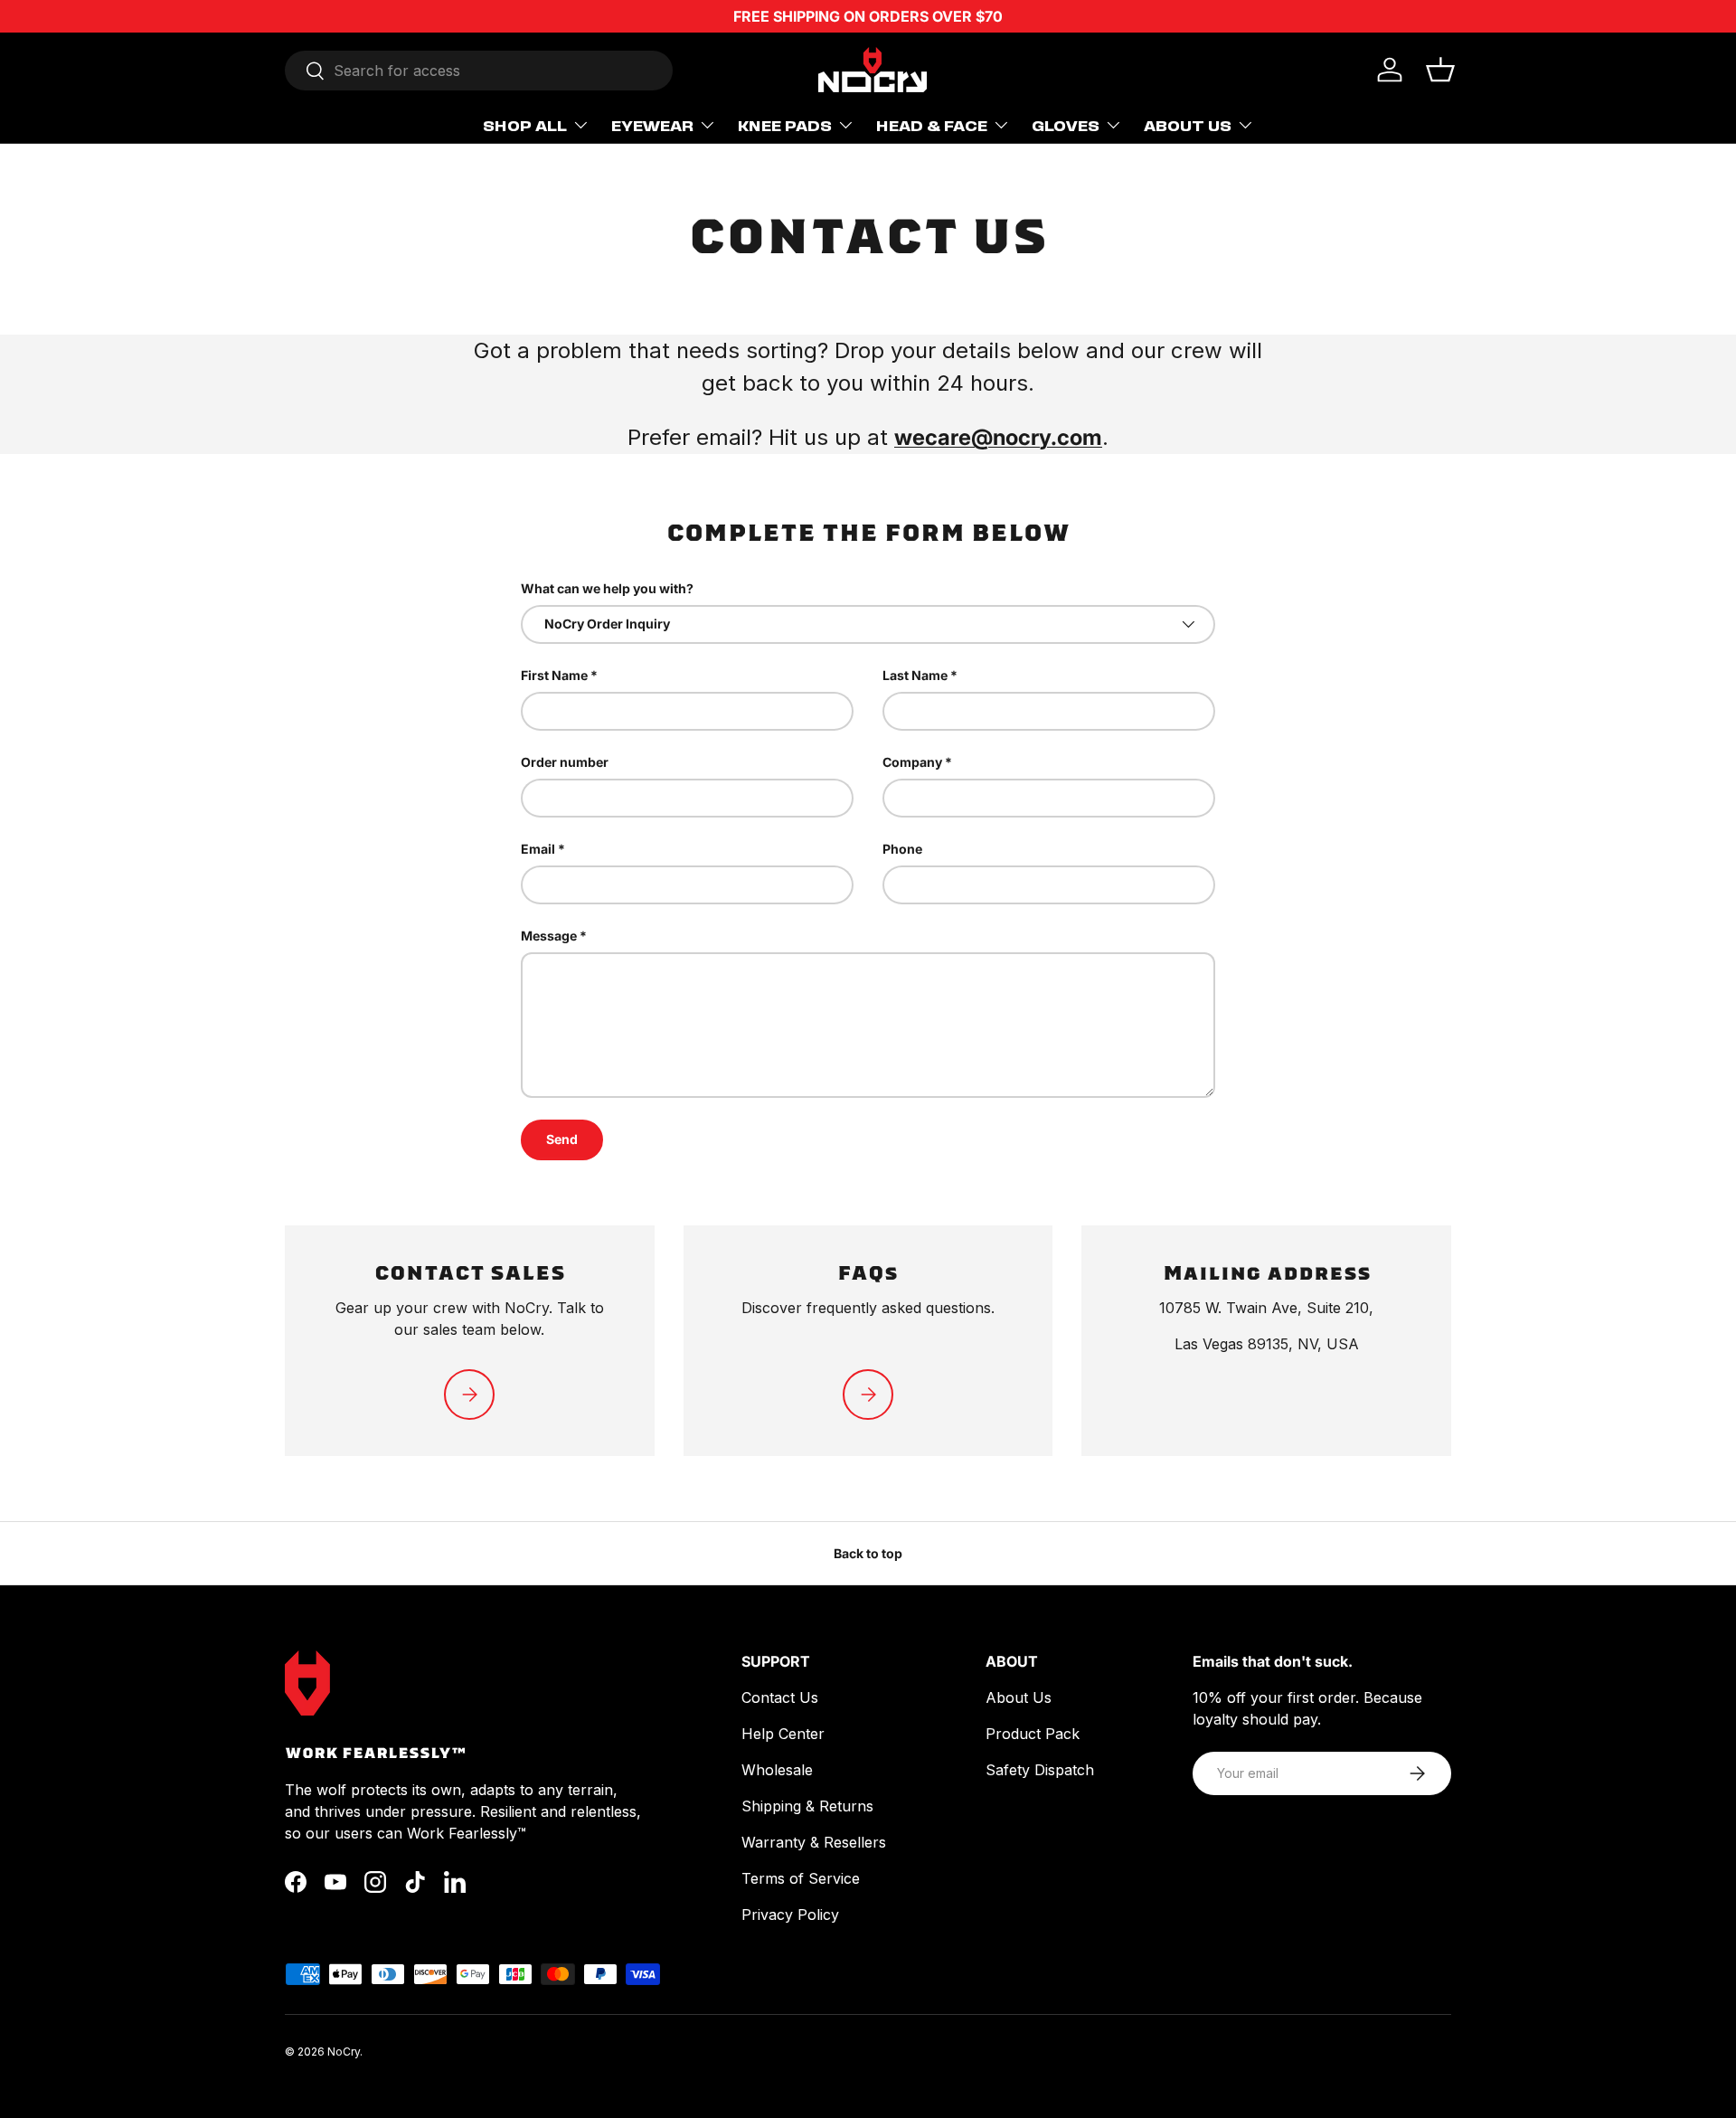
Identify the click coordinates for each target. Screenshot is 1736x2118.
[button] (1440, 70)
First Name (554, 675)
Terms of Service (801, 1878)
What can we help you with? (607, 588)
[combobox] (479, 71)
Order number (565, 762)
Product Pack (1033, 1734)
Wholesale (777, 1770)
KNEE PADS (785, 125)
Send (562, 1139)
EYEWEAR (652, 125)
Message (549, 936)
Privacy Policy (790, 1915)
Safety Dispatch (1040, 1770)
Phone (902, 849)
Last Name (915, 675)
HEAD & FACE (932, 125)
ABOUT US (1188, 125)
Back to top (868, 1553)
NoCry (344, 2052)
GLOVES (1066, 125)
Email (538, 849)
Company (912, 762)
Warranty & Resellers (814, 1842)
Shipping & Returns (807, 1806)
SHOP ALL (525, 125)
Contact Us (780, 1697)
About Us (1019, 1697)
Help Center (783, 1734)
